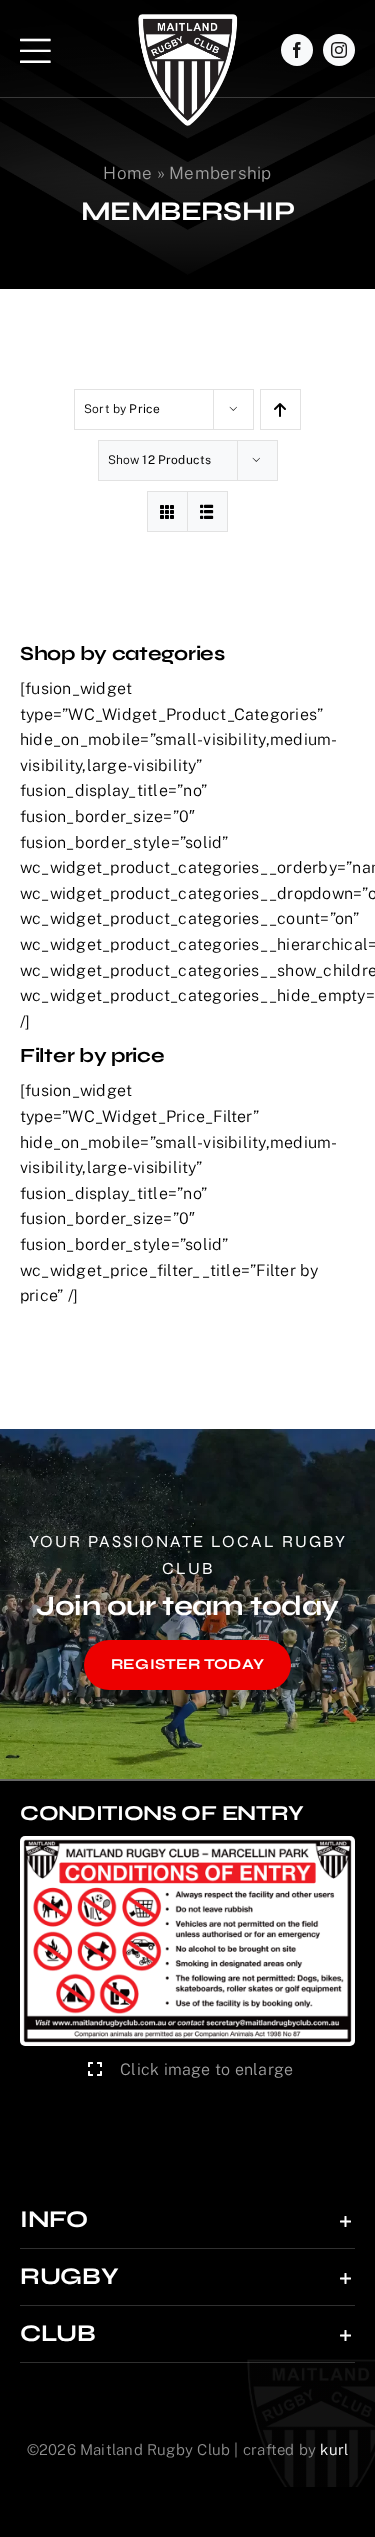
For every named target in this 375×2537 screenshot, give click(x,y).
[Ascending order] (280, 409)
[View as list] (207, 511)
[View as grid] (167, 511)
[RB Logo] (187, 21)
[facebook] (297, 50)
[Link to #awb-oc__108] (35, 50)
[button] (187, 2220)
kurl (334, 2449)
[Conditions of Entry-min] (187, 1843)
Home (127, 173)
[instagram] (339, 50)
